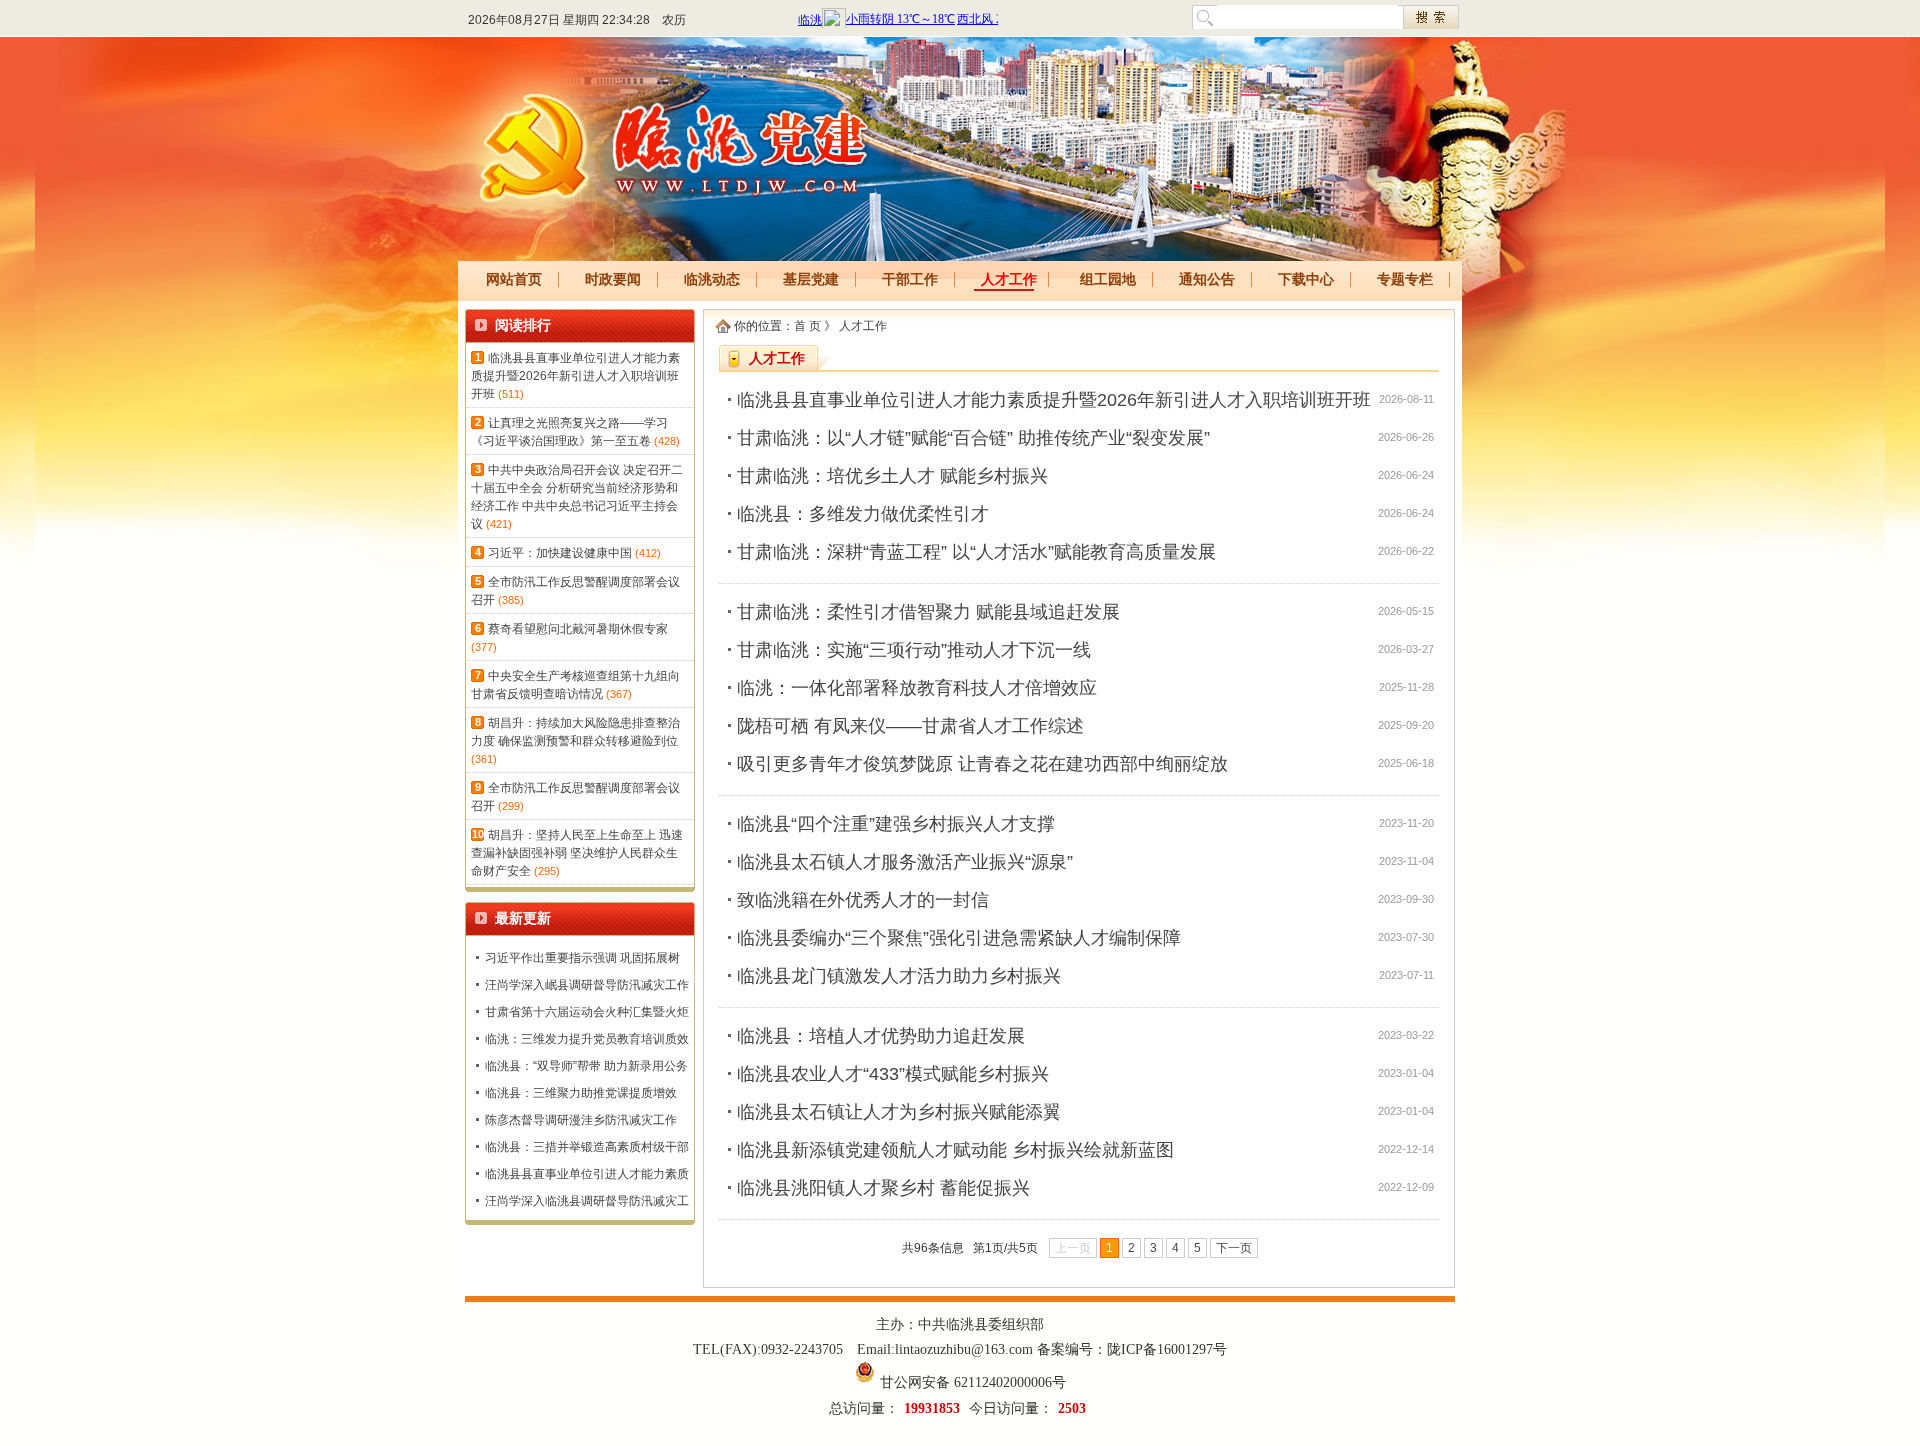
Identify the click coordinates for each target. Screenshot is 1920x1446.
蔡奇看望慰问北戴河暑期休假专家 (578, 629)
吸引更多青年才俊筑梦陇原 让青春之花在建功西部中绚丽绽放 (982, 764)
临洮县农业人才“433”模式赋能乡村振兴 (893, 1074)
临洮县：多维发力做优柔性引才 (863, 514)
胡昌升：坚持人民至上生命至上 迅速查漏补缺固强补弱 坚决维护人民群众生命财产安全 (577, 853)
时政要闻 (613, 279)
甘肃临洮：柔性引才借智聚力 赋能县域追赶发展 (928, 612)
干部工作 (910, 279)
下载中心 (1306, 279)
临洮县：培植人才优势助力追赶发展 (881, 1036)
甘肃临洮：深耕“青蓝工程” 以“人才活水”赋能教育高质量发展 (976, 552)
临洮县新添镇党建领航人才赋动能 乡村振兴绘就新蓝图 (955, 1150)
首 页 (807, 326)
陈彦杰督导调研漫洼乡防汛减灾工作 (581, 1120)
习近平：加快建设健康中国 (560, 553)
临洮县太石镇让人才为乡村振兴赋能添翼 (899, 1112)
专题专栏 (1405, 279)
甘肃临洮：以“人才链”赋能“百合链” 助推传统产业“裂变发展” (973, 438)
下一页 (1234, 1248)
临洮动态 (712, 279)
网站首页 (514, 279)
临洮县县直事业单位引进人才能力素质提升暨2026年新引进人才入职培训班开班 (575, 376)
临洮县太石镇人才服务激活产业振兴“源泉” (905, 862)
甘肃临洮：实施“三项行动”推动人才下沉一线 (914, 650)
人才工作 (1009, 279)
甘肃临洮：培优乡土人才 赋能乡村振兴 (892, 476)
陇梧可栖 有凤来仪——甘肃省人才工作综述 (910, 726)
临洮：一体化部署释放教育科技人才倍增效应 (917, 688)
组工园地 (1108, 279)
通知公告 (1207, 279)
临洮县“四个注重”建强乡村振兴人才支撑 (896, 824)
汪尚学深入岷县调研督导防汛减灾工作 (587, 985)
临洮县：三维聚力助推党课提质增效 (581, 1093)
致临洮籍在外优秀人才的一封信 (863, 900)
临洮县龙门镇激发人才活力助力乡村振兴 (899, 976)
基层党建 (811, 279)
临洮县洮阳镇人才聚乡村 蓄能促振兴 (883, 1188)
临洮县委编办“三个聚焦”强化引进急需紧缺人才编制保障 (959, 938)
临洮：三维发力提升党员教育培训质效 (587, 1039)
